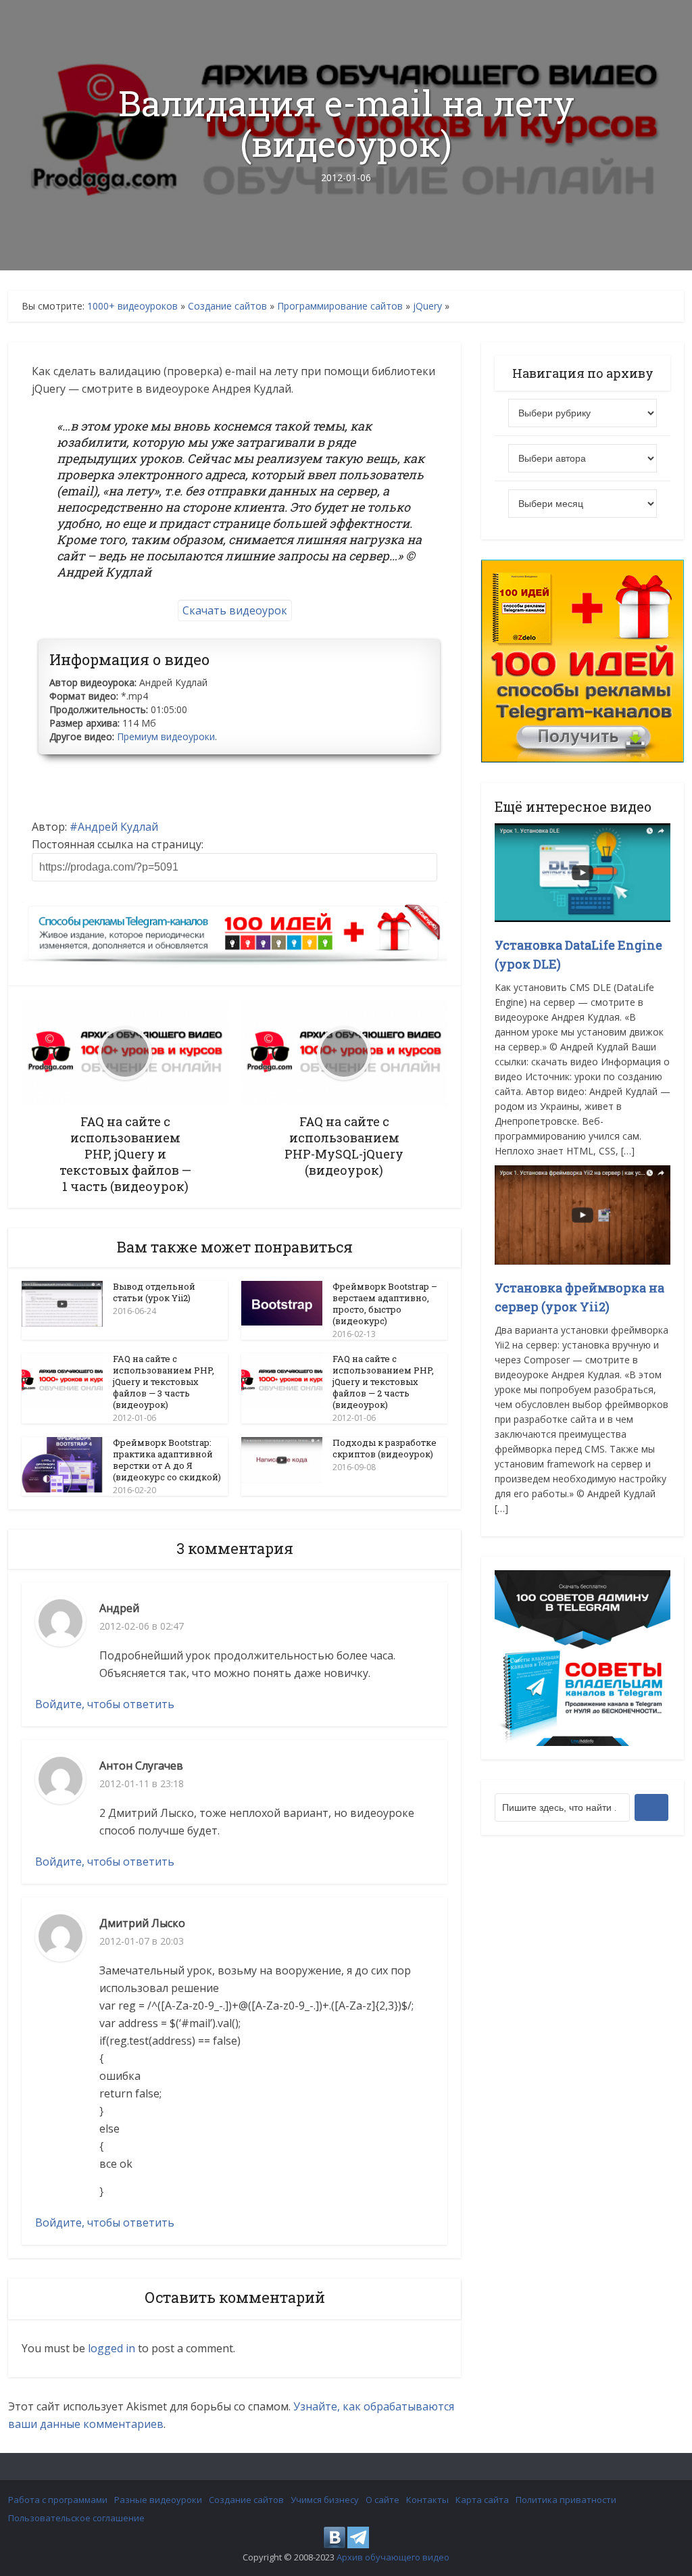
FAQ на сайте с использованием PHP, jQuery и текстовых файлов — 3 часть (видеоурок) (164, 1382)
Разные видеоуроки (158, 2500)
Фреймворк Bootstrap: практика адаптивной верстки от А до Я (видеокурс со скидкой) (167, 1460)
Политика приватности (566, 2500)
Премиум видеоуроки (166, 736)
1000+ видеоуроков (132, 306)
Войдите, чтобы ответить (105, 1704)
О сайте (382, 2500)
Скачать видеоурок (235, 610)
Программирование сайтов (340, 306)
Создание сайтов (227, 306)
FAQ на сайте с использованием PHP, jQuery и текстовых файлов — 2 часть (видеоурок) (383, 1382)
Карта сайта (482, 2500)
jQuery (427, 306)
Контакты (427, 2500)
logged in (112, 2348)
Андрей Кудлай (118, 827)
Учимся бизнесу (325, 2500)
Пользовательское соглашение (76, 2518)
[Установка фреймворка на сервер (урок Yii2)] (583, 1214)
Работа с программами (58, 2500)
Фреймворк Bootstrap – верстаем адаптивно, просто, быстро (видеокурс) (385, 1304)
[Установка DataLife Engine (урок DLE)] (583, 872)
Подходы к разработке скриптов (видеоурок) (385, 1448)
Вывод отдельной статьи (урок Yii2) (154, 1292)
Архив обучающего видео (393, 2557)
